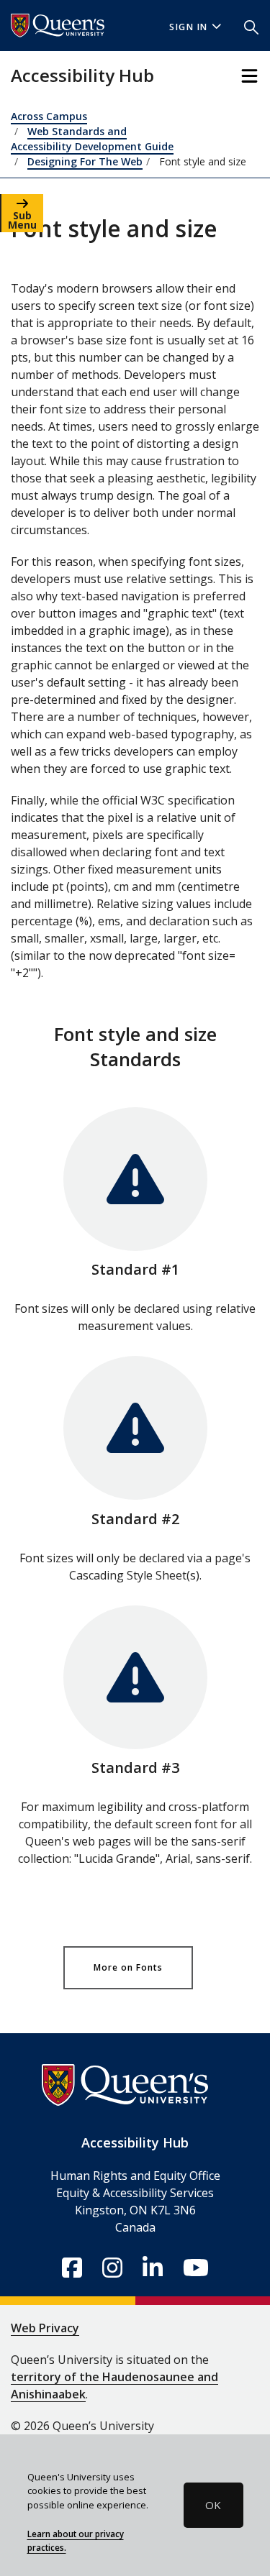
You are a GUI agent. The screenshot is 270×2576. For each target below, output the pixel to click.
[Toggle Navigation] (249, 76)
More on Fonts (128, 1967)
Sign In (189, 27)
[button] (251, 26)
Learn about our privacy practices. (76, 2541)
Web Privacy (45, 2328)
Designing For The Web (85, 161)
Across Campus (49, 116)
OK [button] (213, 2505)
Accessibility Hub (82, 75)
